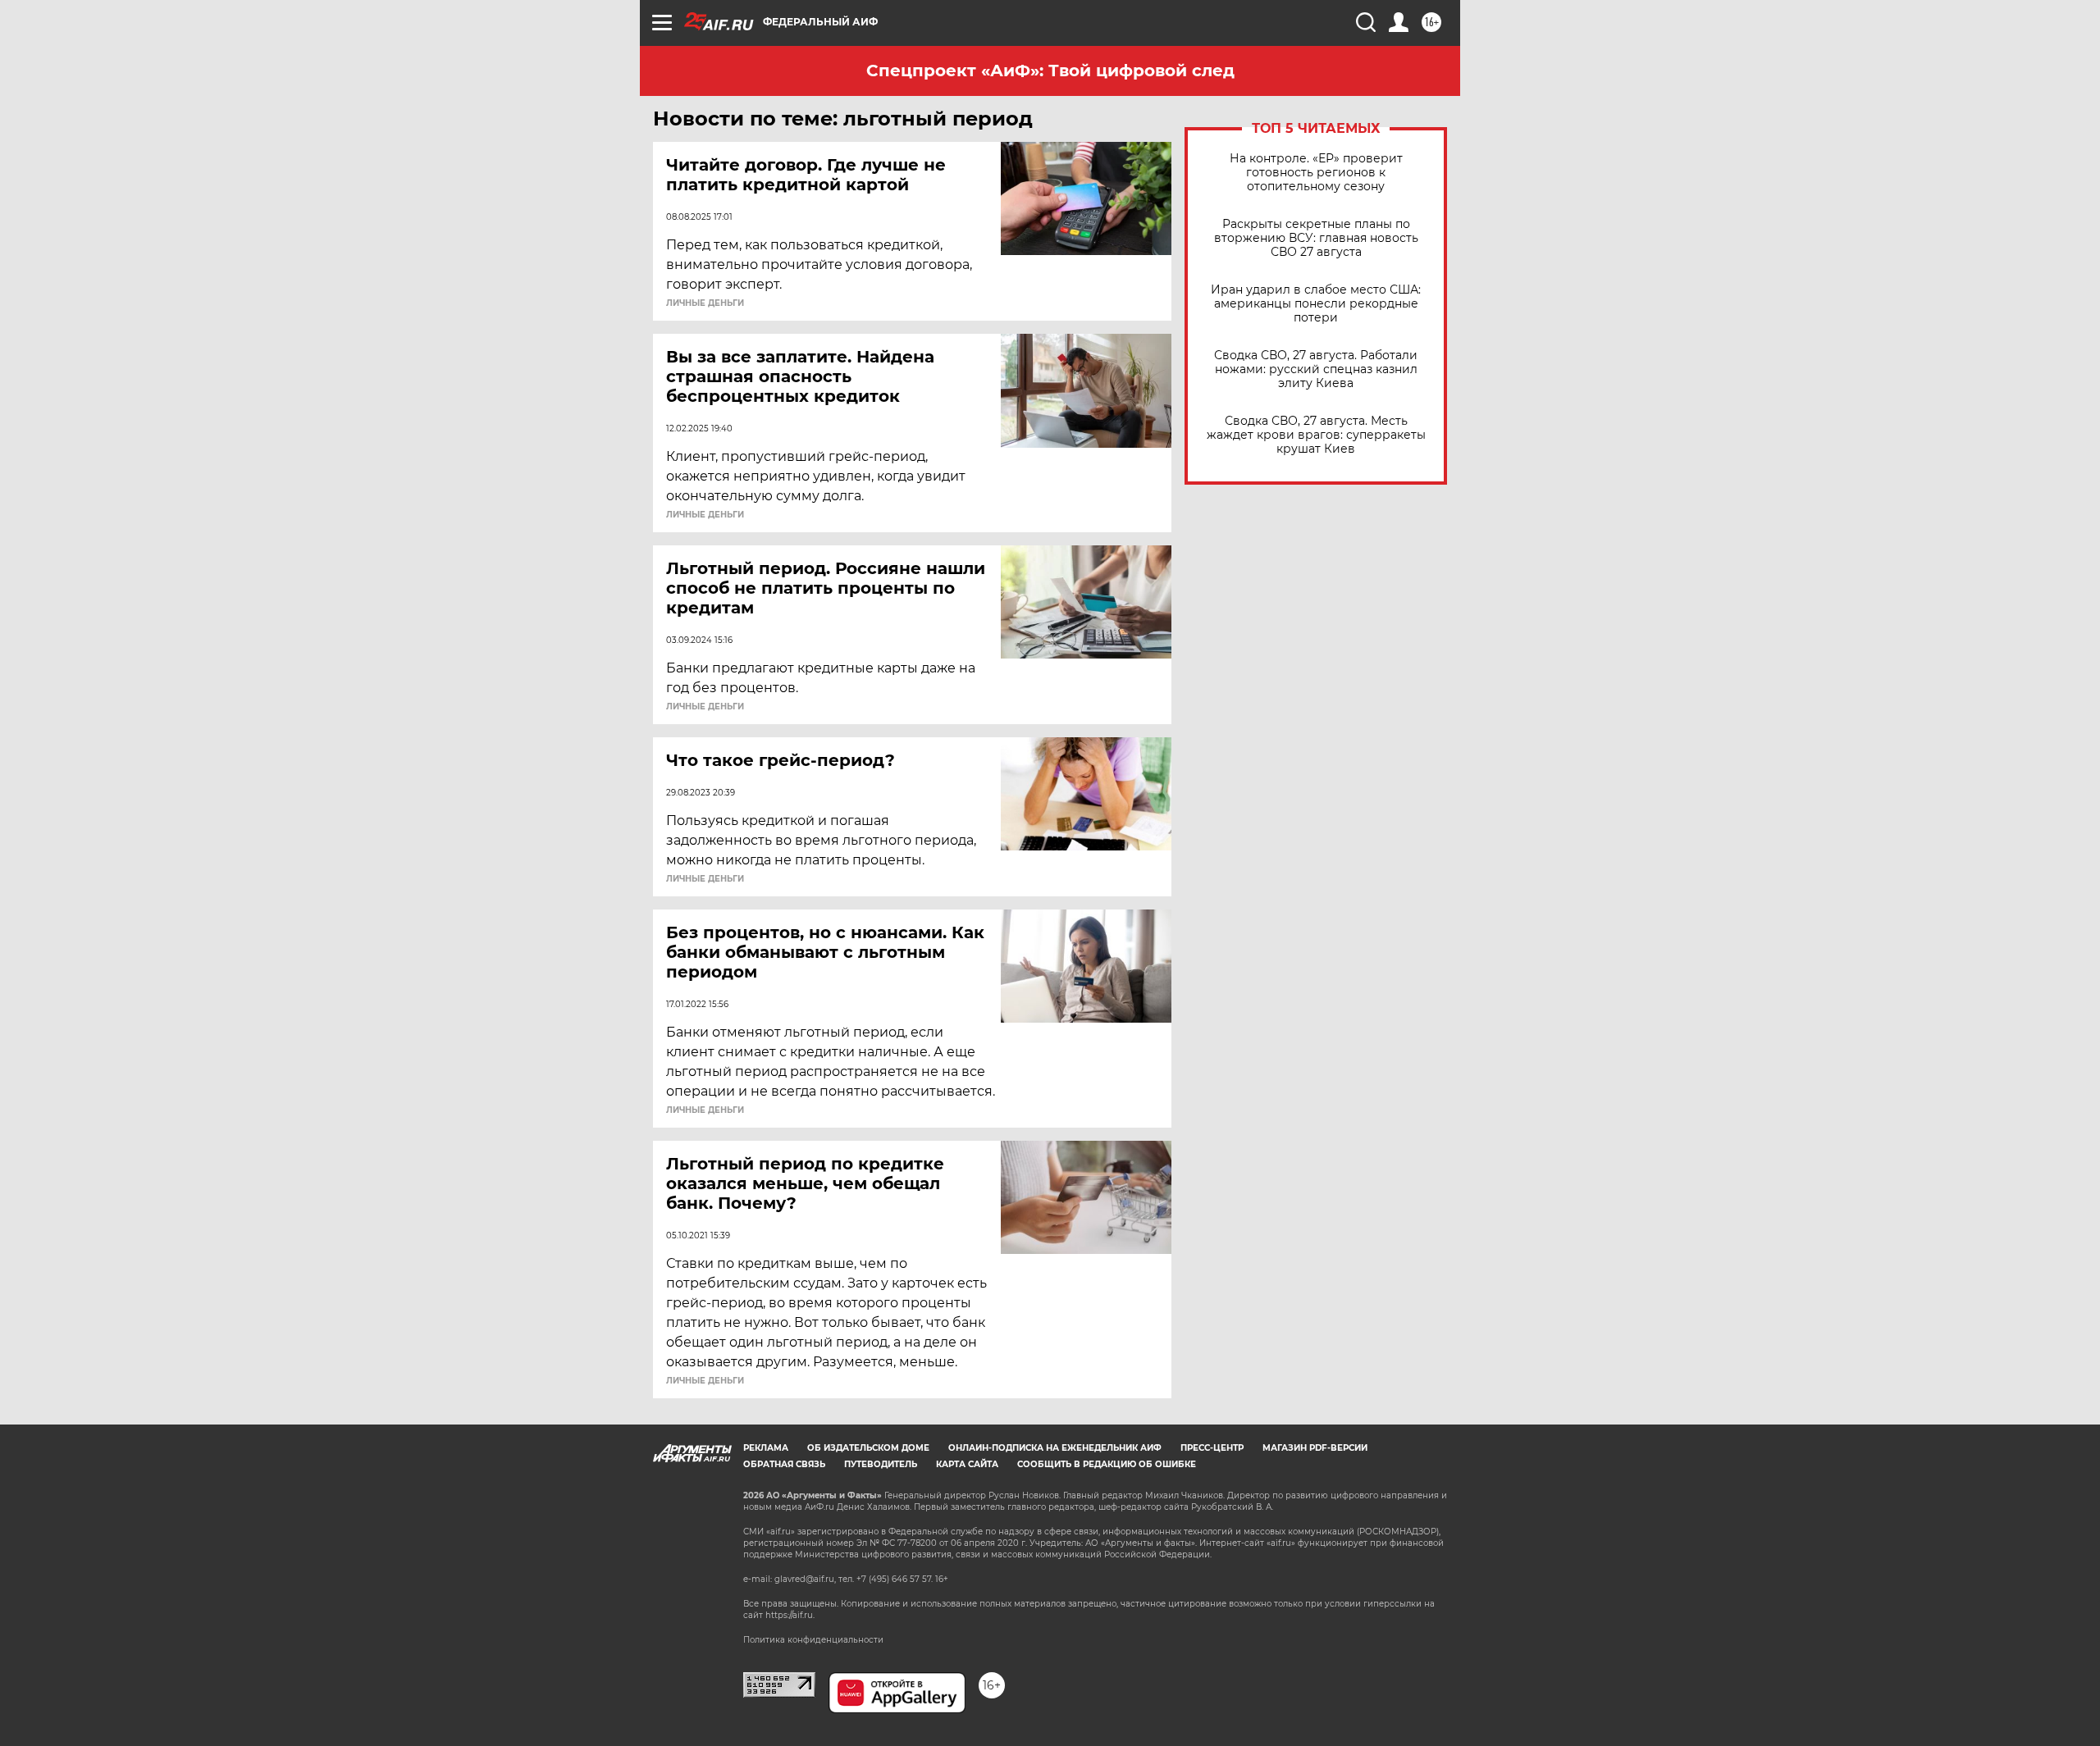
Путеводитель (881, 1464)
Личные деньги (705, 303)
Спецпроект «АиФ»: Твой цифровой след (1050, 71)
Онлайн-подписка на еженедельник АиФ (1055, 1448)
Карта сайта (967, 1464)
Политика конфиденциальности (813, 1640)
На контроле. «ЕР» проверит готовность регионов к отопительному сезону (1316, 173)
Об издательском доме (868, 1448)
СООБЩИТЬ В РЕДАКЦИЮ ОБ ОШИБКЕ (1107, 1464)
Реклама (766, 1448)
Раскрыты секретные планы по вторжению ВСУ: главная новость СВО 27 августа (1316, 238)
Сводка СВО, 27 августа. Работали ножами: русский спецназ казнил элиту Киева (1316, 369)
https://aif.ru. (790, 1615)
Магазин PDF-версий (1315, 1448)
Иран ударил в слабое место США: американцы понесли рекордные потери (1316, 304)
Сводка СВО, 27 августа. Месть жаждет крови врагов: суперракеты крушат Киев (1316, 435)
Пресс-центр (1212, 1448)
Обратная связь (784, 1464)
